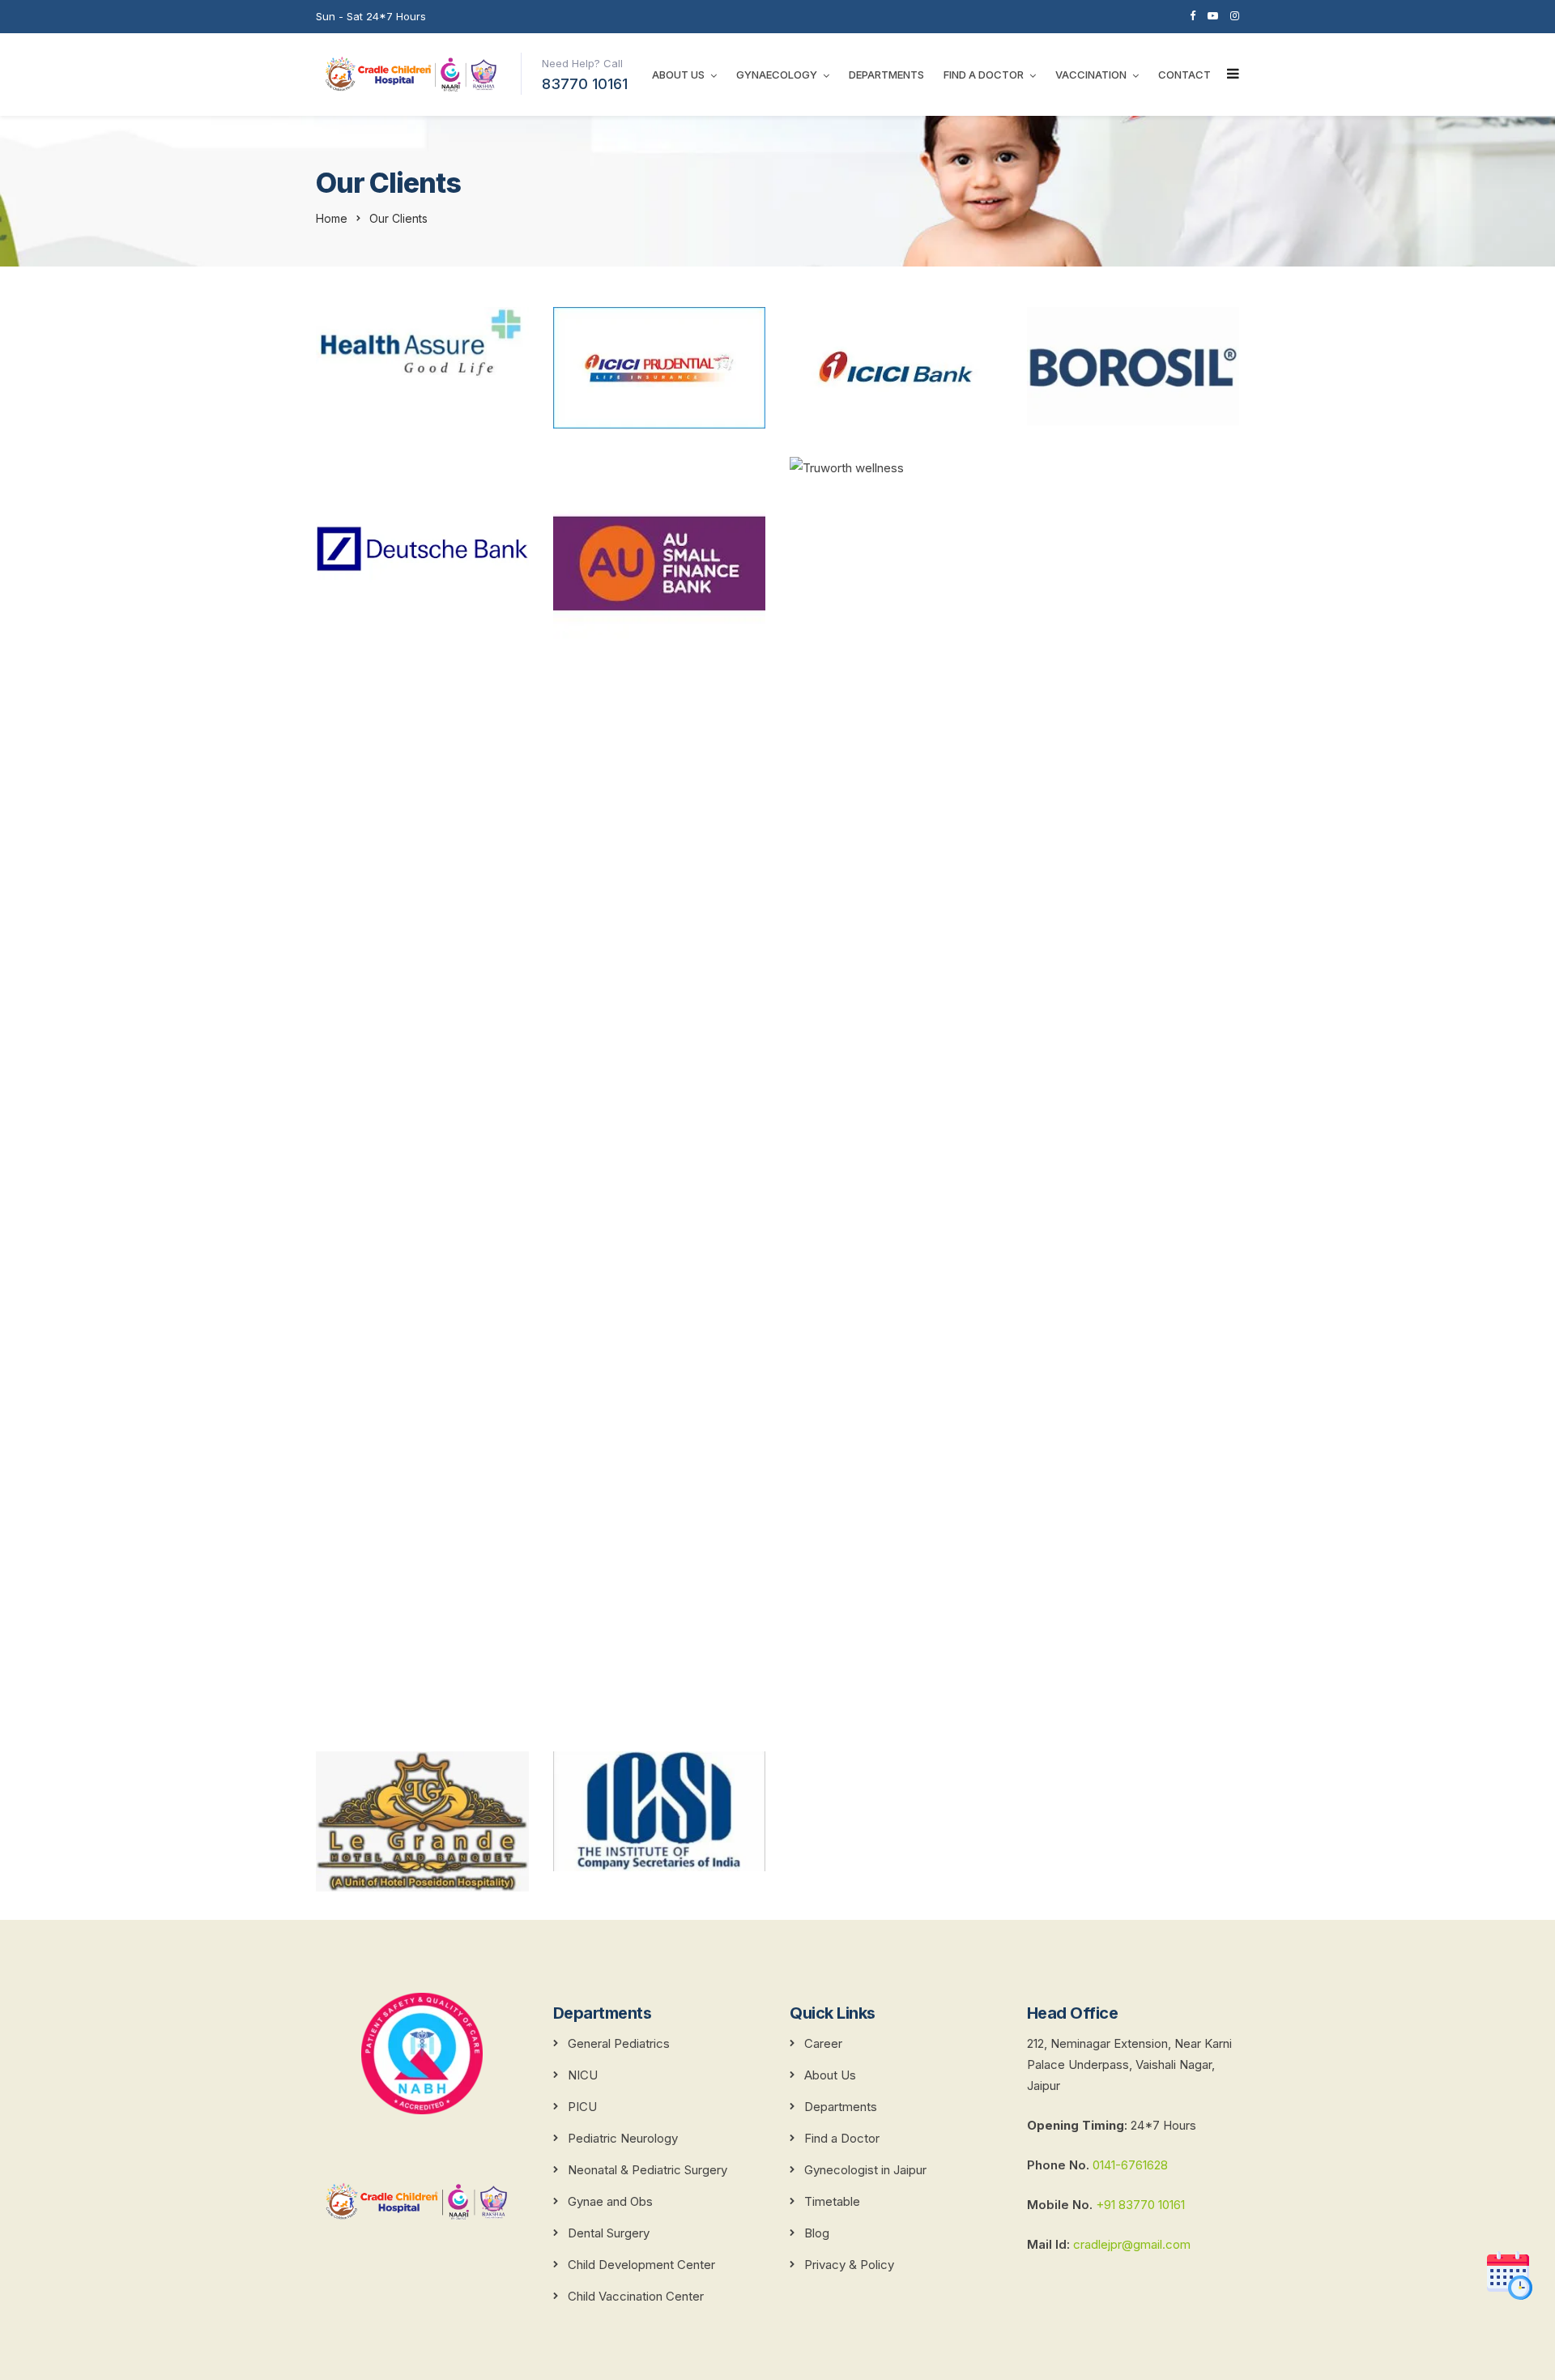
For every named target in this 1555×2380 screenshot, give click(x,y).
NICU (583, 2075)
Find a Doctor (984, 75)
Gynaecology (777, 75)
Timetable (832, 2201)
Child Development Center (641, 2265)
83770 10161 (585, 84)
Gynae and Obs (610, 2201)
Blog (817, 2233)
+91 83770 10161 (1140, 2205)
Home (332, 218)
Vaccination (1091, 75)
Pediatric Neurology (623, 2138)
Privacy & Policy (849, 2265)
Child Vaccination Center (636, 2296)
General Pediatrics (619, 2043)
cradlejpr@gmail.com (1130, 2244)
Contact (1184, 75)
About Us (678, 75)
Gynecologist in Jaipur (865, 2170)
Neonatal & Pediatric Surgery (648, 2170)
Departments (886, 75)
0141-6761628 (1130, 2165)
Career (823, 2043)
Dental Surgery (609, 2233)
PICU (582, 2107)
